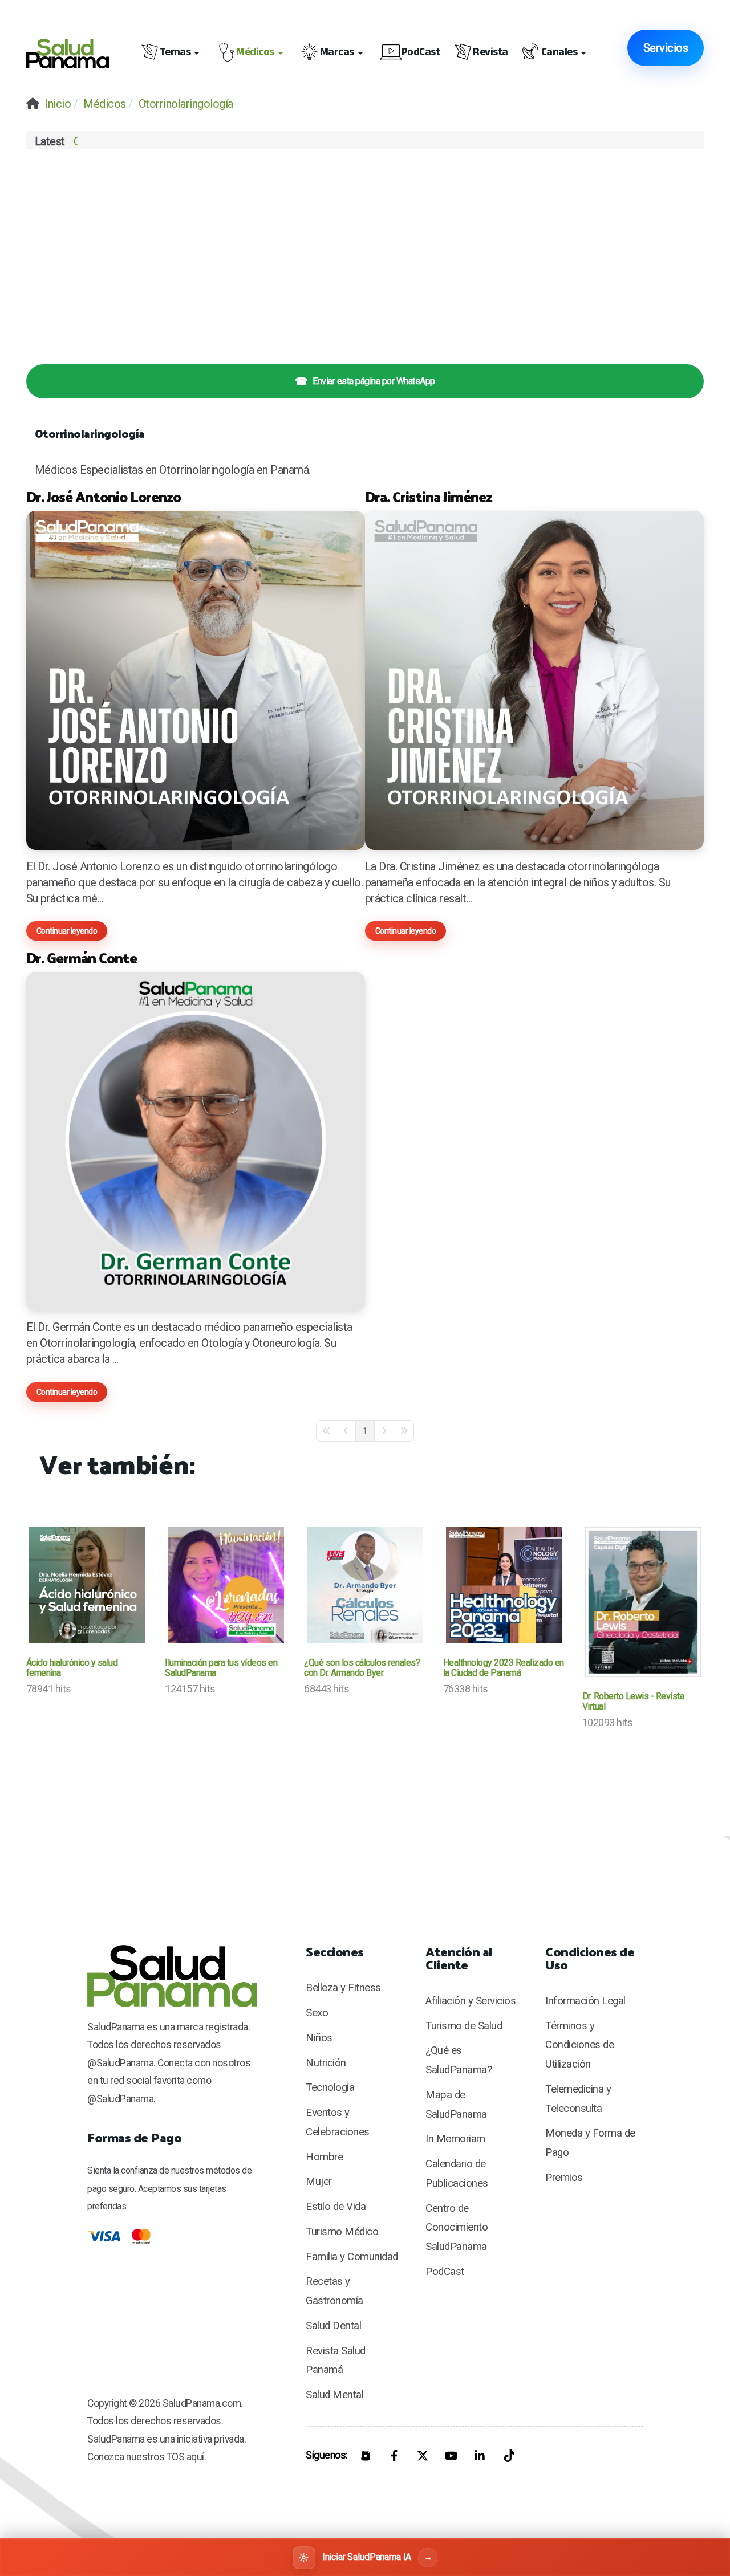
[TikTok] (508, 2456)
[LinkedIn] (480, 2456)
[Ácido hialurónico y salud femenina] (87, 1585)
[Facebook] (394, 2456)
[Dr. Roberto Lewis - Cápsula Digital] (643, 1602)
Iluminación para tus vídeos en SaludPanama (221, 1668)
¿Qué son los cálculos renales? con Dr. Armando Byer (362, 1668)
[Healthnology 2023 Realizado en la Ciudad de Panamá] (504, 1585)
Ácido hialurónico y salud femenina (72, 1668)
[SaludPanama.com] (73, 54)
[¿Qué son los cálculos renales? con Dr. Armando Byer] (365, 1585)
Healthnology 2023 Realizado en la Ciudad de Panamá (504, 1668)
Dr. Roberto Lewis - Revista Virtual (633, 1701)
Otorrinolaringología (90, 433)
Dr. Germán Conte (82, 957)
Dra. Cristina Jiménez (429, 496)
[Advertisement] (365, 250)
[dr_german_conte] (196, 1141)
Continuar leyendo (67, 931)
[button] (172, 54)
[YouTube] (451, 2456)
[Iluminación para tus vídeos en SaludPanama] (226, 1585)
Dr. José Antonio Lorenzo (104, 496)
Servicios (666, 48)
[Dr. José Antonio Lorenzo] (196, 680)
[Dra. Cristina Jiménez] (534, 680)
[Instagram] (366, 2456)
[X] (423, 2456)
